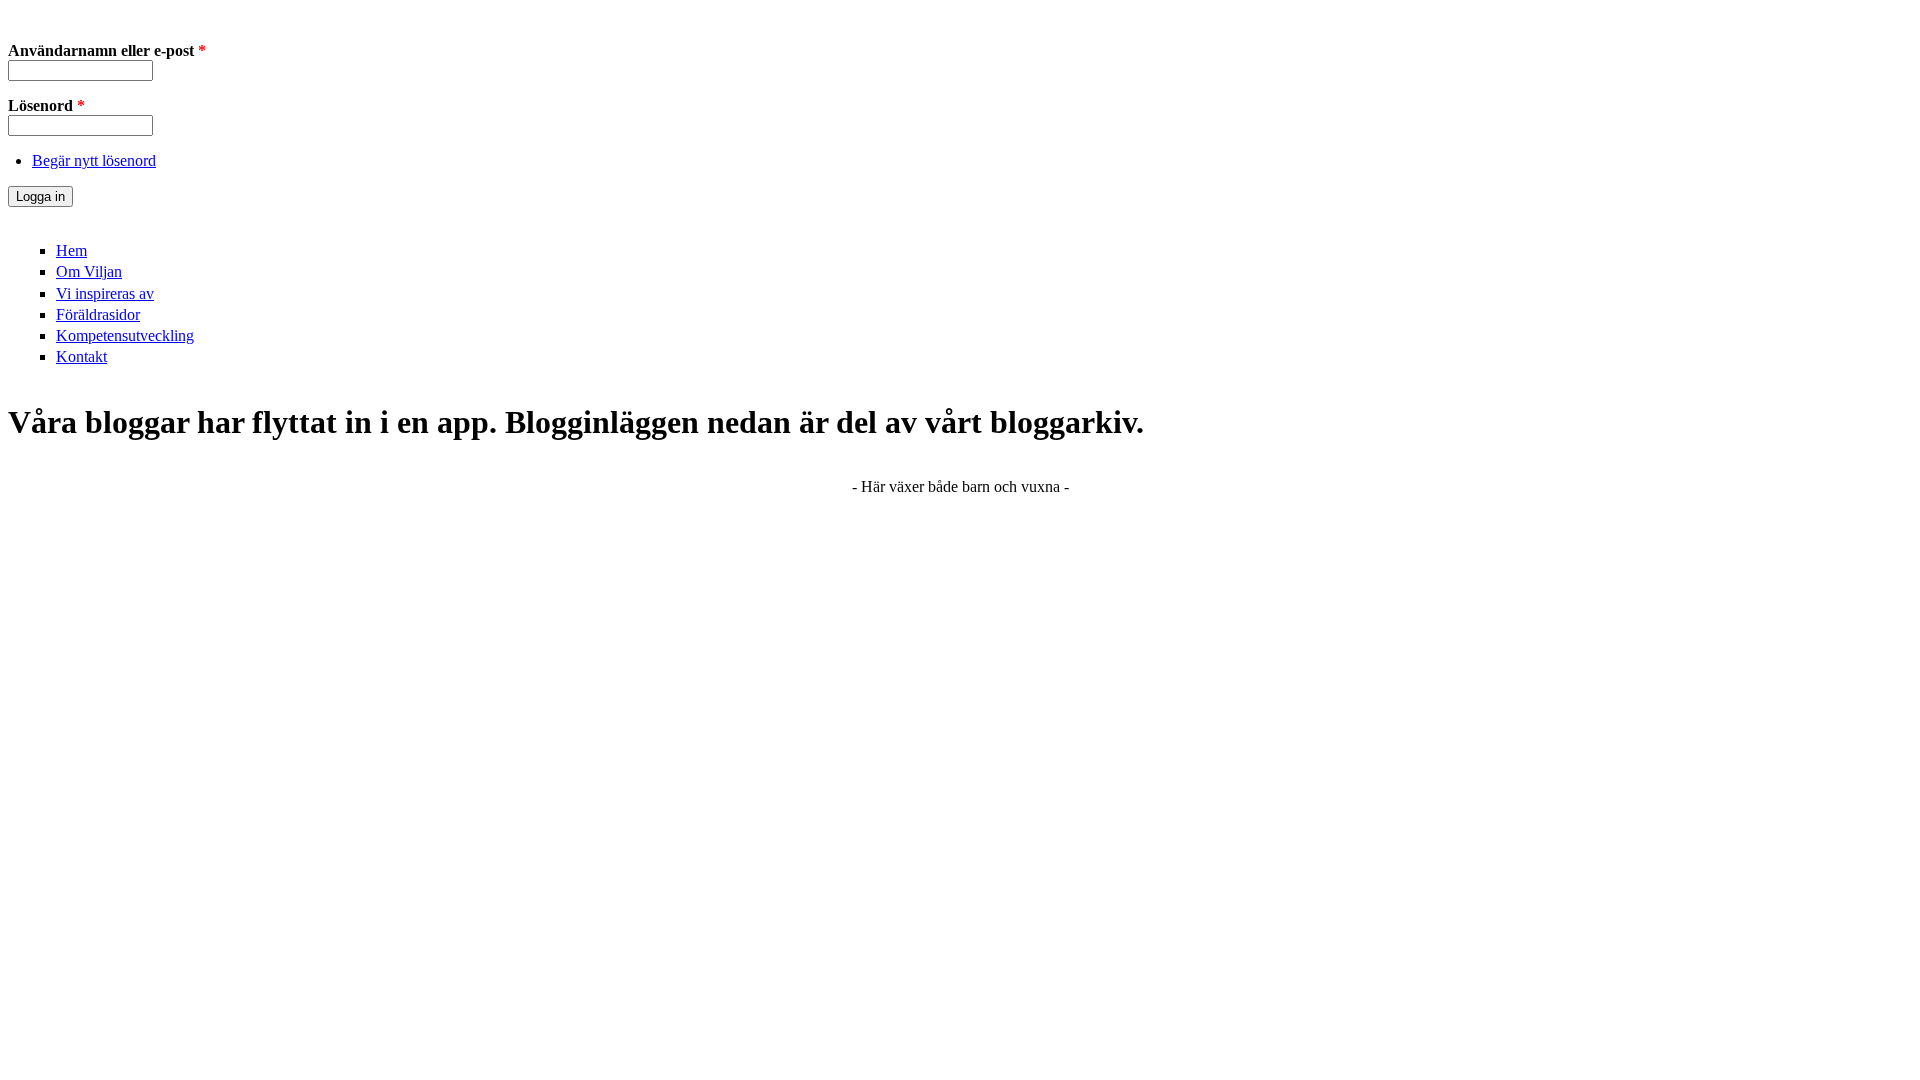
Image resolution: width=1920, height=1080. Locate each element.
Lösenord (46, 105)
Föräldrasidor (98, 314)
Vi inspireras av (105, 293)
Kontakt (81, 356)
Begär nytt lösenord (94, 160)
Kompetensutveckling (125, 335)
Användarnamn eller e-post (107, 50)
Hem (71, 250)
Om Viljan (89, 271)
